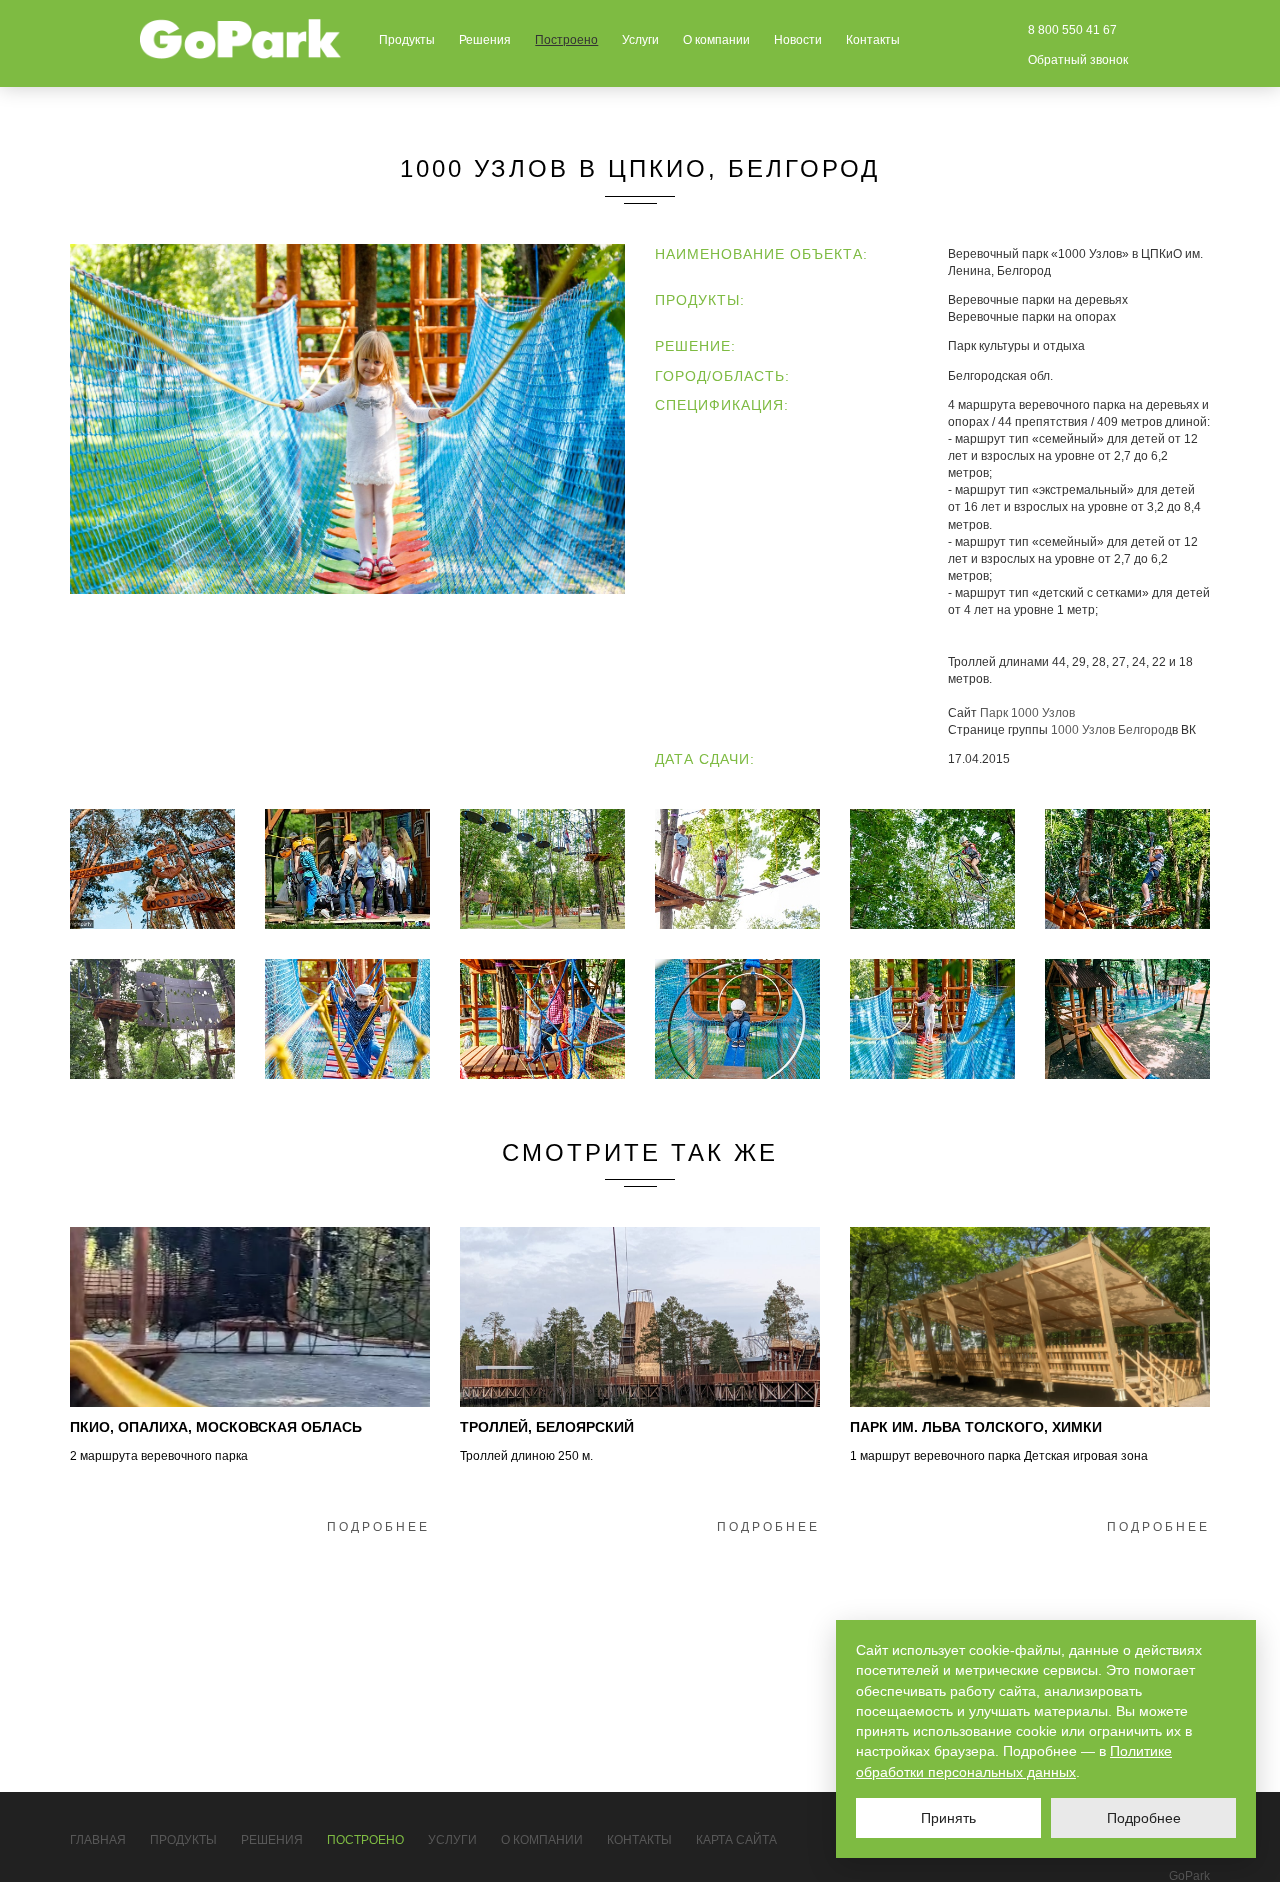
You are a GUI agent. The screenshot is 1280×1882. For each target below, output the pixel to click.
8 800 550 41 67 (1072, 30)
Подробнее (378, 1527)
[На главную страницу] (241, 39)
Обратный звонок (1078, 60)
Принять (948, 1818)
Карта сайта (736, 1840)
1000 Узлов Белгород (1111, 730)
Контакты (873, 40)
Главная (98, 1840)
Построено (566, 40)
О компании (716, 40)
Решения (485, 40)
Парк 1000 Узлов (1027, 713)
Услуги (640, 40)
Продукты (407, 40)
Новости (798, 40)
